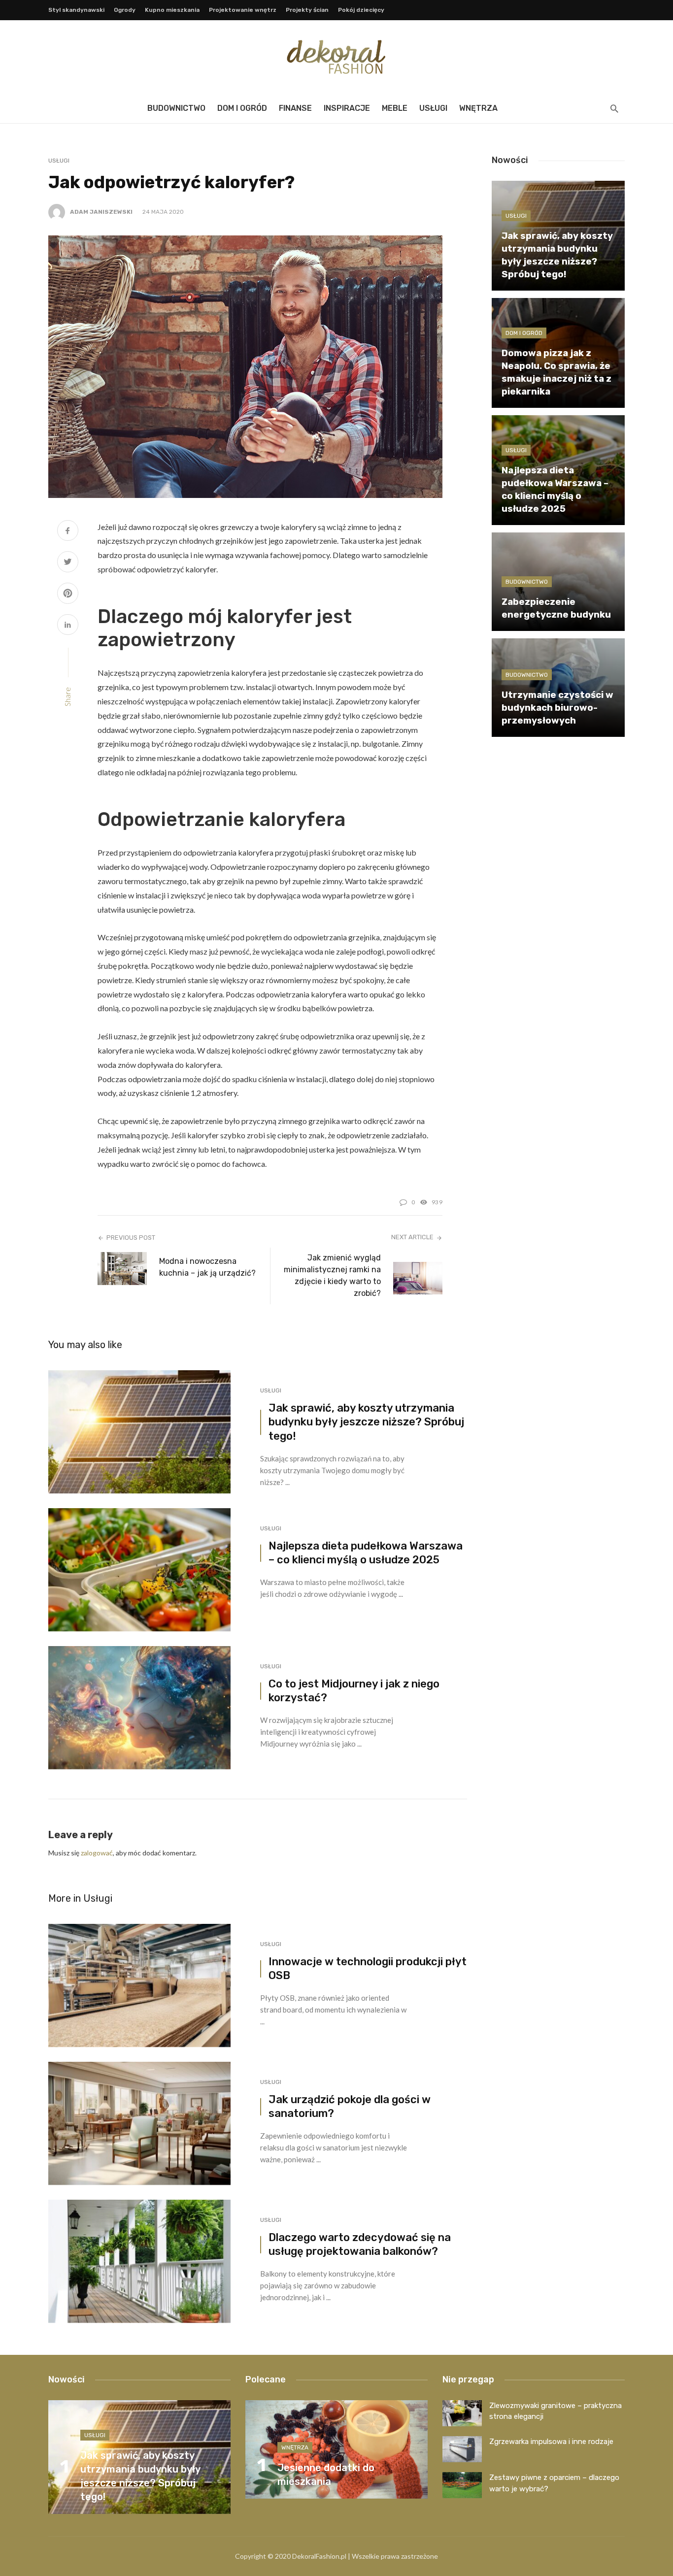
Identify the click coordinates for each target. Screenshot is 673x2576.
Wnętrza (478, 108)
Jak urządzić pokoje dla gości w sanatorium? (350, 2107)
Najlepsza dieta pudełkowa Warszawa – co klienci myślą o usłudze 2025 (366, 1553)
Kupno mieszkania (172, 10)
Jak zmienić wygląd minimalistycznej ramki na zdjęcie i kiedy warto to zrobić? (332, 1275)
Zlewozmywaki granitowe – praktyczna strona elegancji (555, 2411)
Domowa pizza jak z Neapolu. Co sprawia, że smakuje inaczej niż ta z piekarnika (556, 372)
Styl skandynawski (76, 10)
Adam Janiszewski (101, 212)
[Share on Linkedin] (68, 626)
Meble (395, 108)
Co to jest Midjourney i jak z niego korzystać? (354, 1691)
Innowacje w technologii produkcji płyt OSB (368, 1969)
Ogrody (125, 10)
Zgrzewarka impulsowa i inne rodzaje (551, 2442)
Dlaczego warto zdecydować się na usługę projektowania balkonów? (360, 2245)
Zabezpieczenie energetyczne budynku (556, 608)
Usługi (433, 108)
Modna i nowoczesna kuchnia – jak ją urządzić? (207, 1267)
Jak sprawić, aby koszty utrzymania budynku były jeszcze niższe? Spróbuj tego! (366, 1422)
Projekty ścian (307, 10)
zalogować (97, 1853)
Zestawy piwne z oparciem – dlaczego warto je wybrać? (554, 2483)
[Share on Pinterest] (68, 594)
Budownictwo (176, 108)
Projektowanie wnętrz (243, 10)
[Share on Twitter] (68, 563)
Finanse (295, 108)
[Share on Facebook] (68, 532)
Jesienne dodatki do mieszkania (326, 2475)
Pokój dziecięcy (361, 10)
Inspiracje (347, 108)
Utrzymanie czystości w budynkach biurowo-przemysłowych (557, 708)
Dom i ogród (242, 108)
